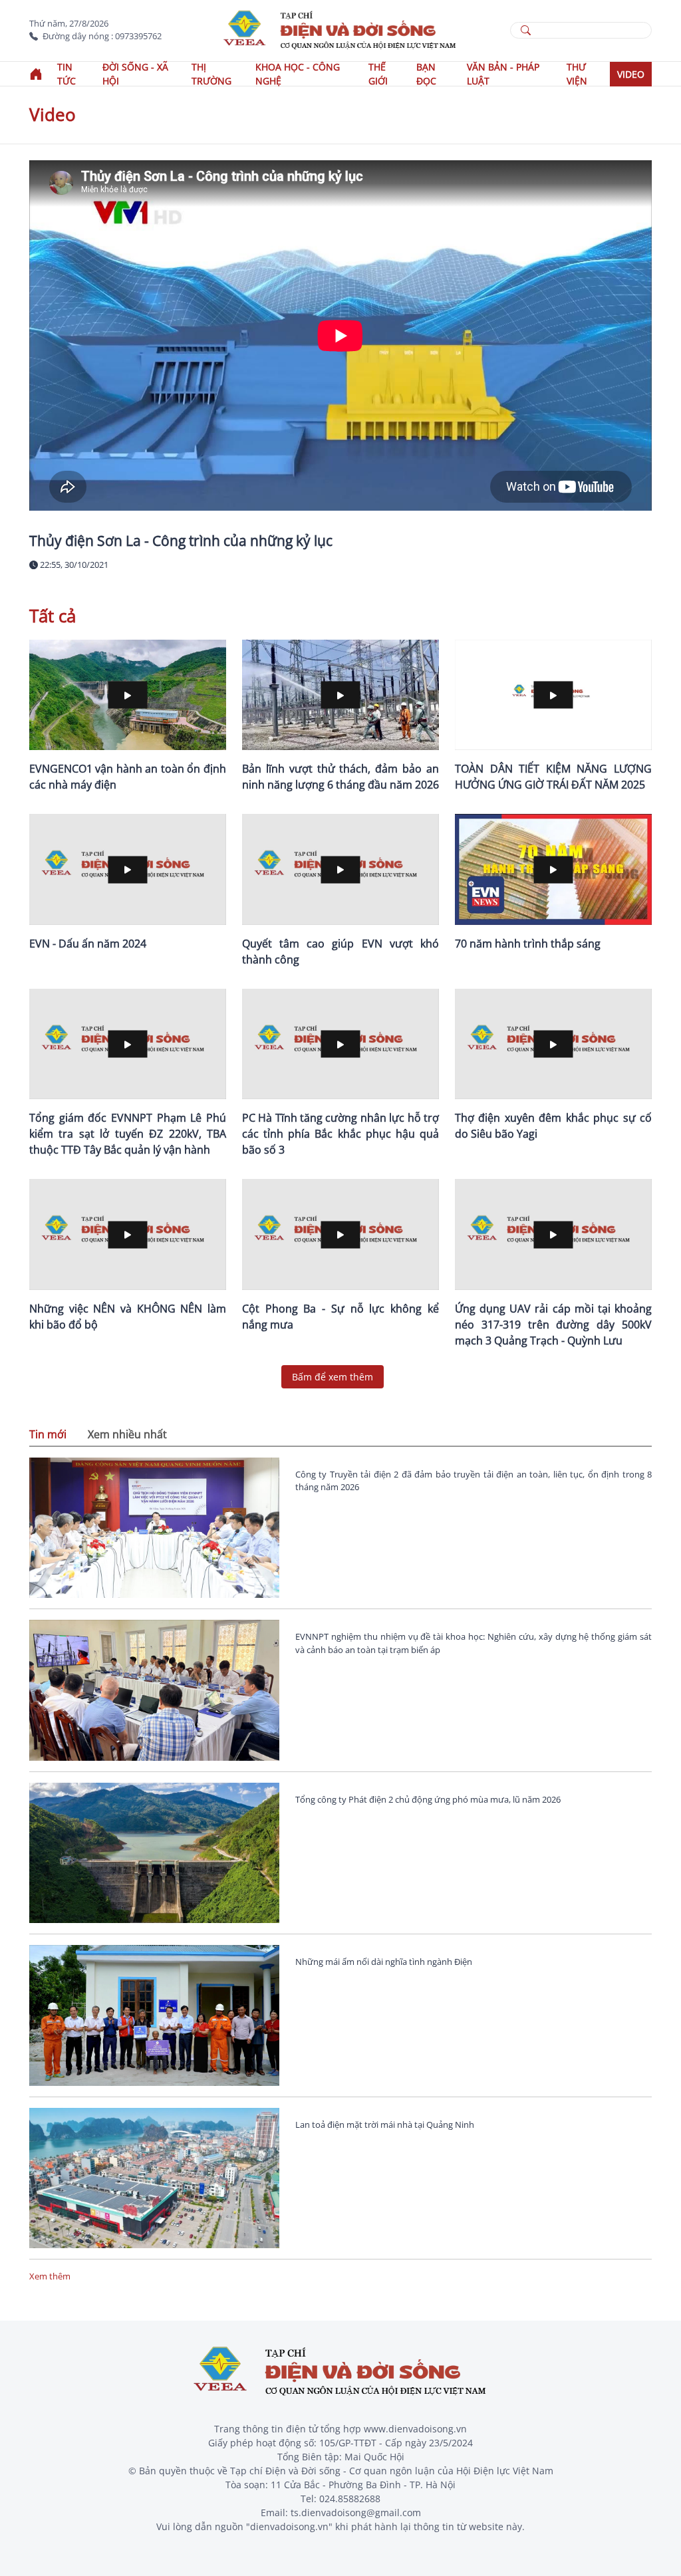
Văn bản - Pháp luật (503, 74)
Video (631, 74)
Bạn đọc (426, 74)
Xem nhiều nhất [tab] (127, 1434)
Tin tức (67, 74)
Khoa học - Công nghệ (298, 74)
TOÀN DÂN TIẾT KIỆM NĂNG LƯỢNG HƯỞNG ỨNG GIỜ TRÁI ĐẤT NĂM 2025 (553, 777)
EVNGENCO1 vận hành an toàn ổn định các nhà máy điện (128, 777)
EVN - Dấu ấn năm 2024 (88, 944)
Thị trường (211, 74)
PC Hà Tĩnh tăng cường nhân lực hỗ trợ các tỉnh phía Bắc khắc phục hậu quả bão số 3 (340, 1134)
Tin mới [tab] (48, 1434)
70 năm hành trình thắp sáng (528, 944)
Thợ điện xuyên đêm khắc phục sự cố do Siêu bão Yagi (553, 1126)
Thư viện (577, 74)
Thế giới (378, 74)
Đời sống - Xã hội (135, 74)
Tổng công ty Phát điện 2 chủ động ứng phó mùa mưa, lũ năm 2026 (428, 1799)
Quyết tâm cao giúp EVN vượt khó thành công (340, 952)
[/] (340, 29)
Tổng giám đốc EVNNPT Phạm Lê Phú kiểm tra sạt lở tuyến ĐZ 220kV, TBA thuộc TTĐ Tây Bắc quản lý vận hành (128, 1134)
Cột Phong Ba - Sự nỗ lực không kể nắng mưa (340, 1317)
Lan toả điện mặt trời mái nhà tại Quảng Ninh (385, 2125)
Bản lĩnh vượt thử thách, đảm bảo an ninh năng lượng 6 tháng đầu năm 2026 (340, 777)
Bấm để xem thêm (333, 1377)
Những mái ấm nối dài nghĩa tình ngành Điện (384, 1962)
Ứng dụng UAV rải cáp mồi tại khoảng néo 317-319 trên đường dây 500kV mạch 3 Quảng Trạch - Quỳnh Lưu (553, 1325)
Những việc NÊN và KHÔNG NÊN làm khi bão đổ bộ (128, 1317)
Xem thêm (50, 2276)
